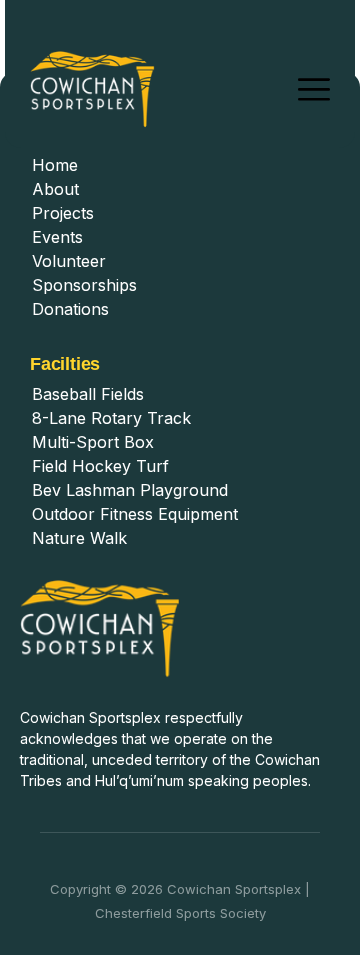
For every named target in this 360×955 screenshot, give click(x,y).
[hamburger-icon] (313, 89)
